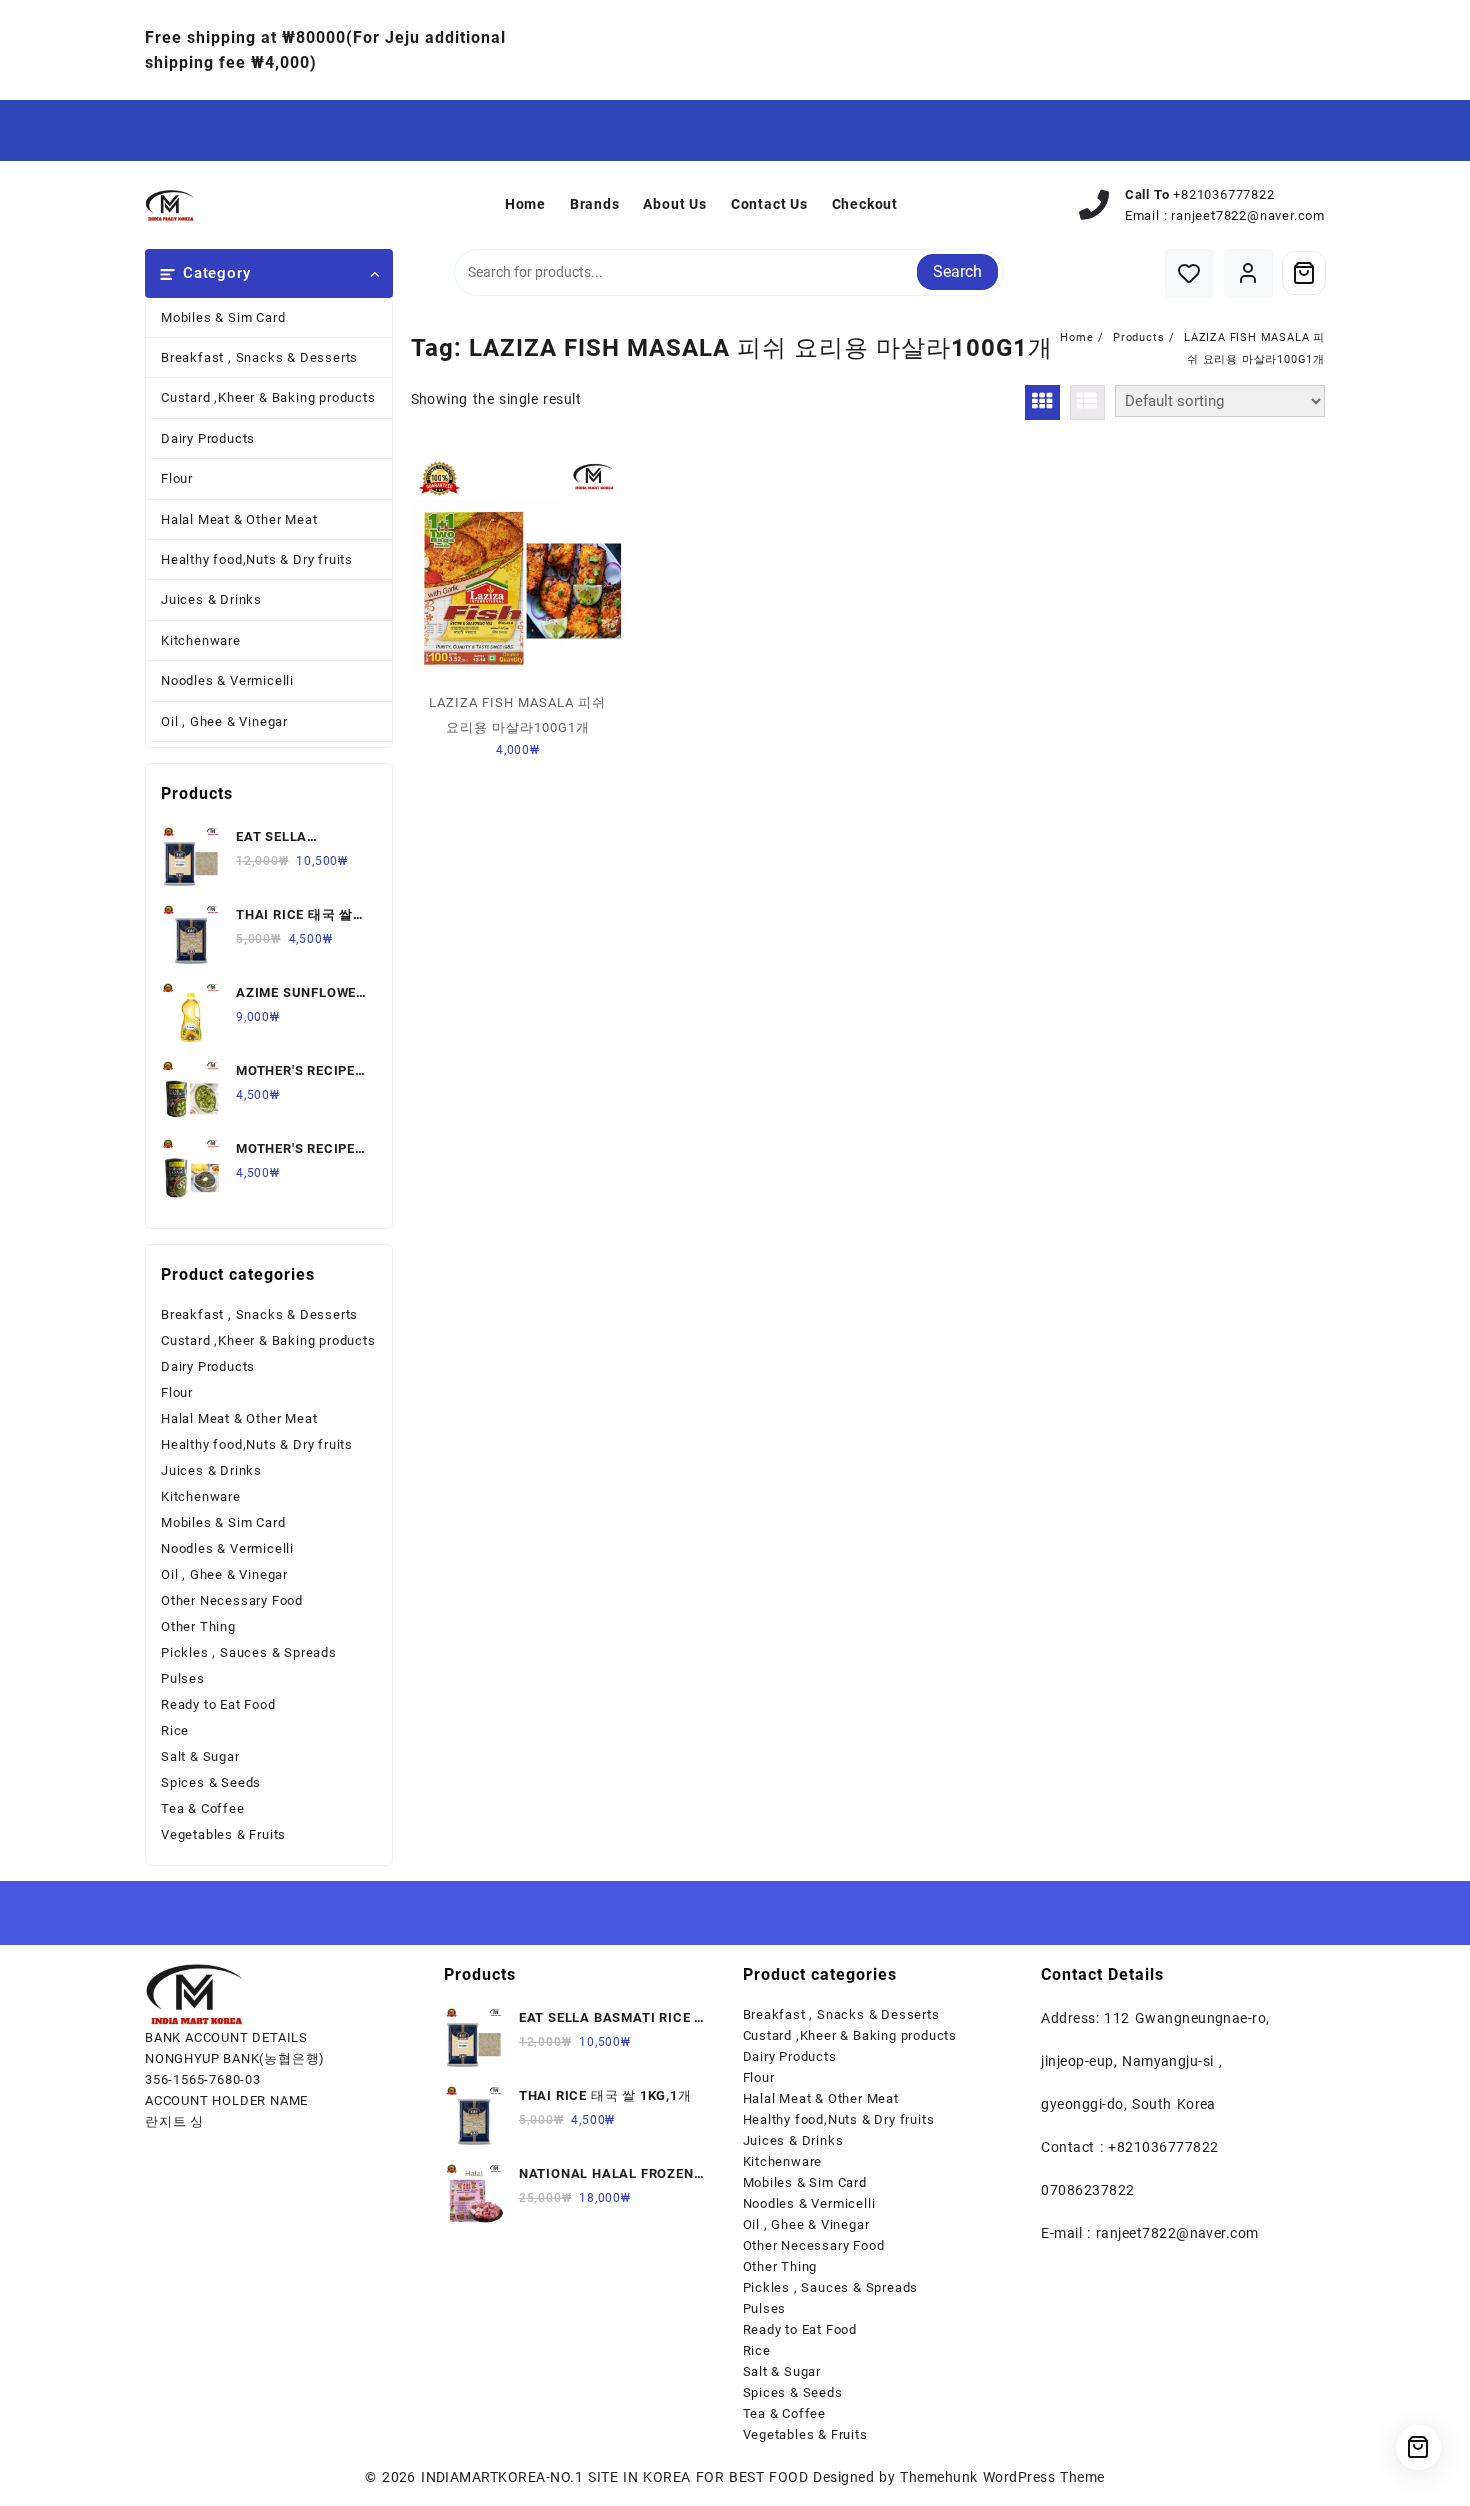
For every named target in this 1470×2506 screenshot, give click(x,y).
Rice (175, 1730)
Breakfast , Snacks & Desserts (259, 357)
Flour (177, 478)
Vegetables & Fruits (223, 1834)
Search (957, 271)
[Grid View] (1042, 402)
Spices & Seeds (211, 1782)
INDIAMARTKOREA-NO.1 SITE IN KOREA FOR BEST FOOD (614, 2477)
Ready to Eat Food (218, 1704)
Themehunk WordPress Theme (1002, 2477)
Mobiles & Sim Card (223, 317)
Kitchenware (201, 640)
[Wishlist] (1189, 273)
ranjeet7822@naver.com (1248, 215)
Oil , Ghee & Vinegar (224, 721)
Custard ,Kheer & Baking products (268, 397)
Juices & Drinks (211, 599)
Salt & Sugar (200, 1756)
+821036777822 (1223, 194)
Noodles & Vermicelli (227, 680)
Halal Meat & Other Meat (239, 519)
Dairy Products (208, 438)
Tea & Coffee (203, 1808)
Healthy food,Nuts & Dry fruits (257, 559)
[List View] (1087, 402)
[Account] (1248, 273)
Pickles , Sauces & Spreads (249, 1652)
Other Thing (198, 1626)
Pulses (183, 1678)
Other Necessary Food (232, 1600)
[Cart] (1304, 273)
